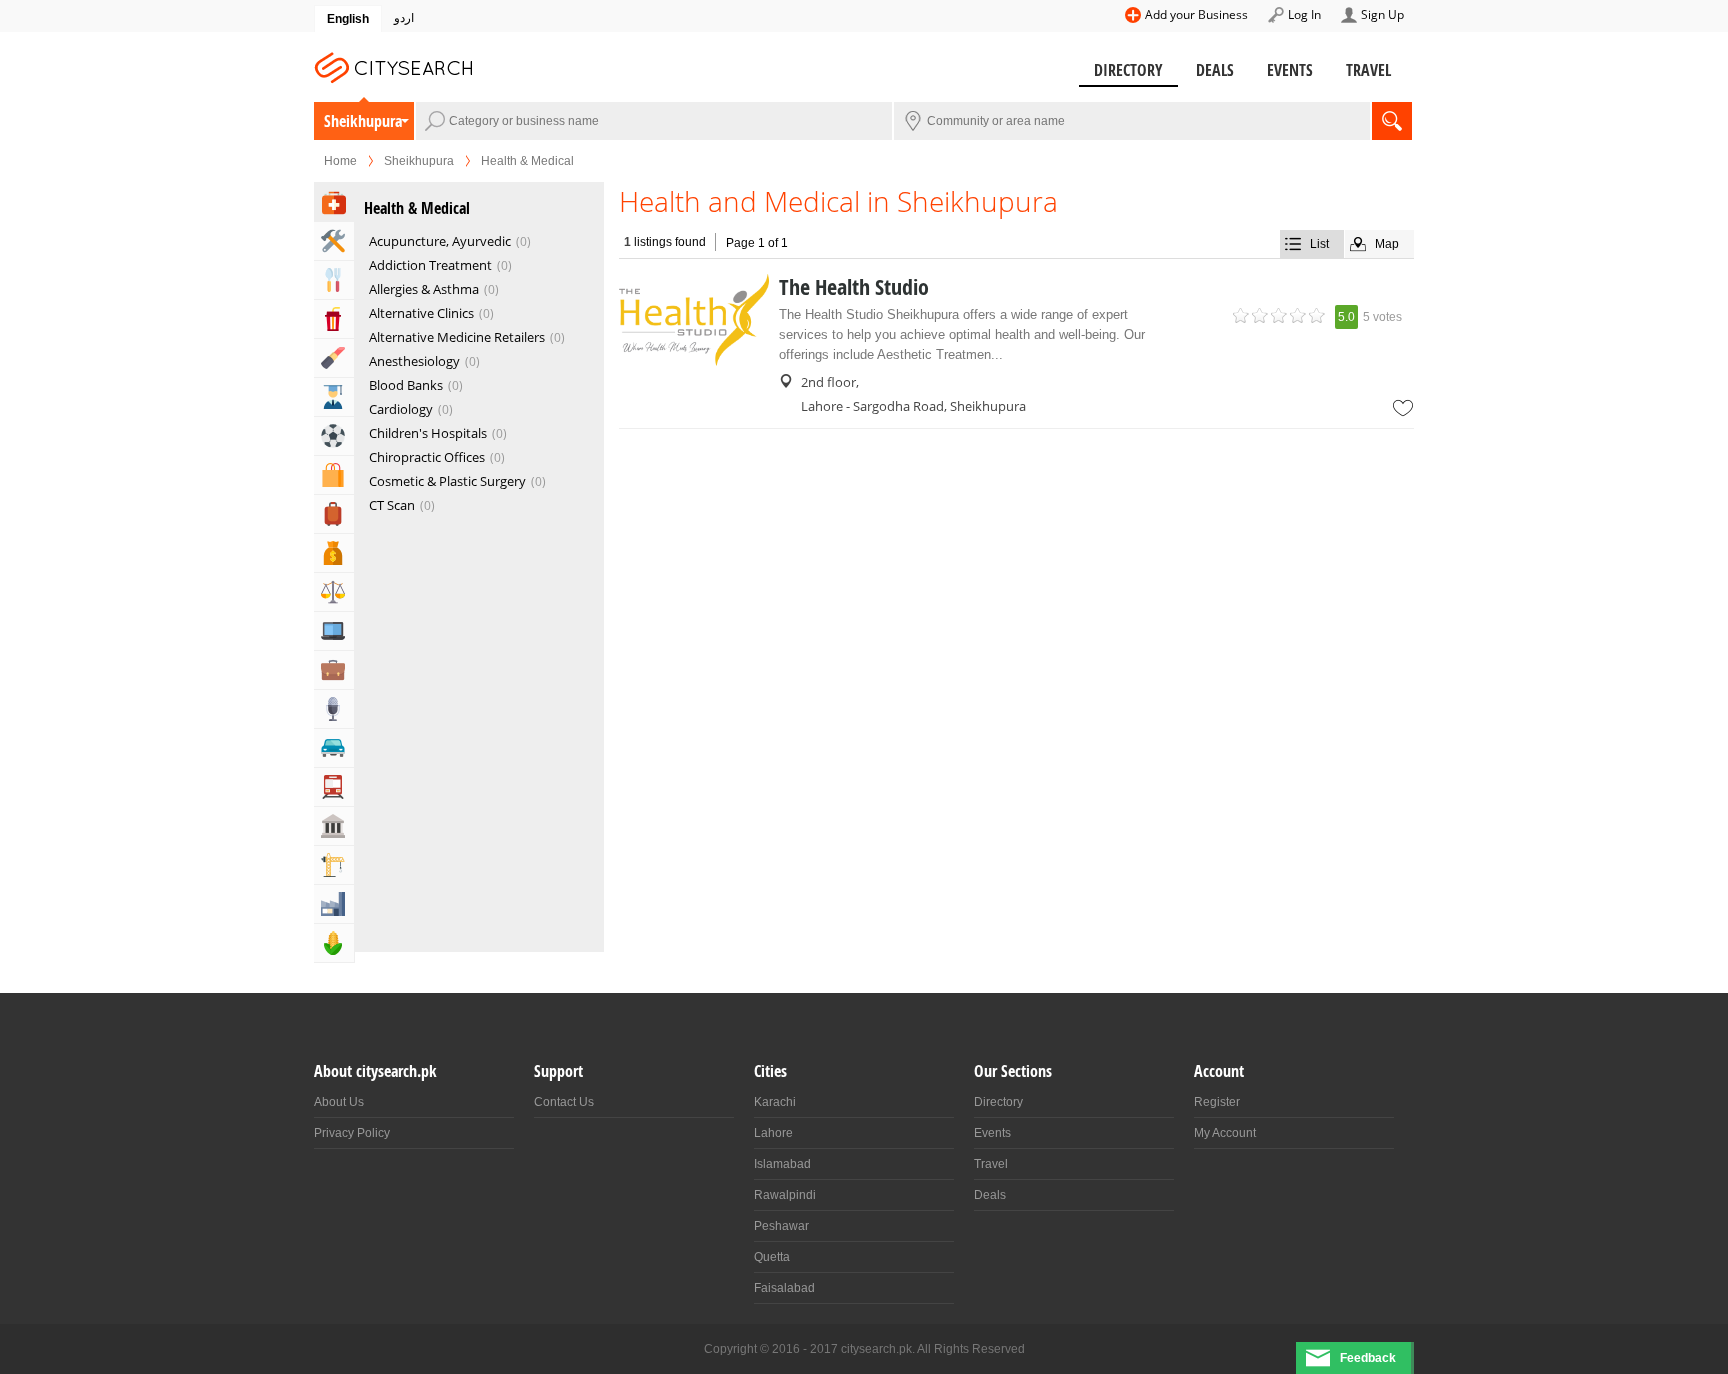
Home (340, 161)
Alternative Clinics (429, 313)
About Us (339, 1102)
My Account (1225, 1133)
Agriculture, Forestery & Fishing (334, 943)
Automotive (334, 748)
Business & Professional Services (334, 670)
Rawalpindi (785, 1195)
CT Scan (400, 505)
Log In (1304, 14)
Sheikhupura (363, 121)
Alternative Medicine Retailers (465, 337)
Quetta (772, 1257)
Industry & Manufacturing (334, 904)
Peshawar (781, 1226)
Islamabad (782, 1164)
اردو (404, 18)
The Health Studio (854, 287)
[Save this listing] (1403, 408)
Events (1290, 70)
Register (1217, 1102)
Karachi (775, 1102)
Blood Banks (414, 385)
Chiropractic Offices (435, 457)
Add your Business (1196, 14)
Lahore (773, 1133)
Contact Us (564, 1102)
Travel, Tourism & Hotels (334, 514)
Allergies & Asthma (432, 289)
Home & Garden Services (334, 241)
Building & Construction (334, 865)
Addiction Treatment (438, 265)
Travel (1368, 70)
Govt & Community (334, 826)
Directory (1128, 70)
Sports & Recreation (334, 436)
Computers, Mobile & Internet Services (334, 631)
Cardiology (409, 409)
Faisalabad (784, 1288)
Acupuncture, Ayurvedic (448, 241)
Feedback (1368, 1358)
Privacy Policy (352, 1133)
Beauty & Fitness (334, 358)
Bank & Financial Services (334, 553)
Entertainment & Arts (334, 319)
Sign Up (1382, 14)
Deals (1215, 70)
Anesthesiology (422, 361)
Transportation (334, 787)
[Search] (1392, 121)
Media (334, 709)
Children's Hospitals (436, 433)
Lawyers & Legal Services (334, 592)
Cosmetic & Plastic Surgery (455, 481)
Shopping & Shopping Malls (334, 475)
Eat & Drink (334, 280)
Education (334, 397)
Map (1387, 244)
